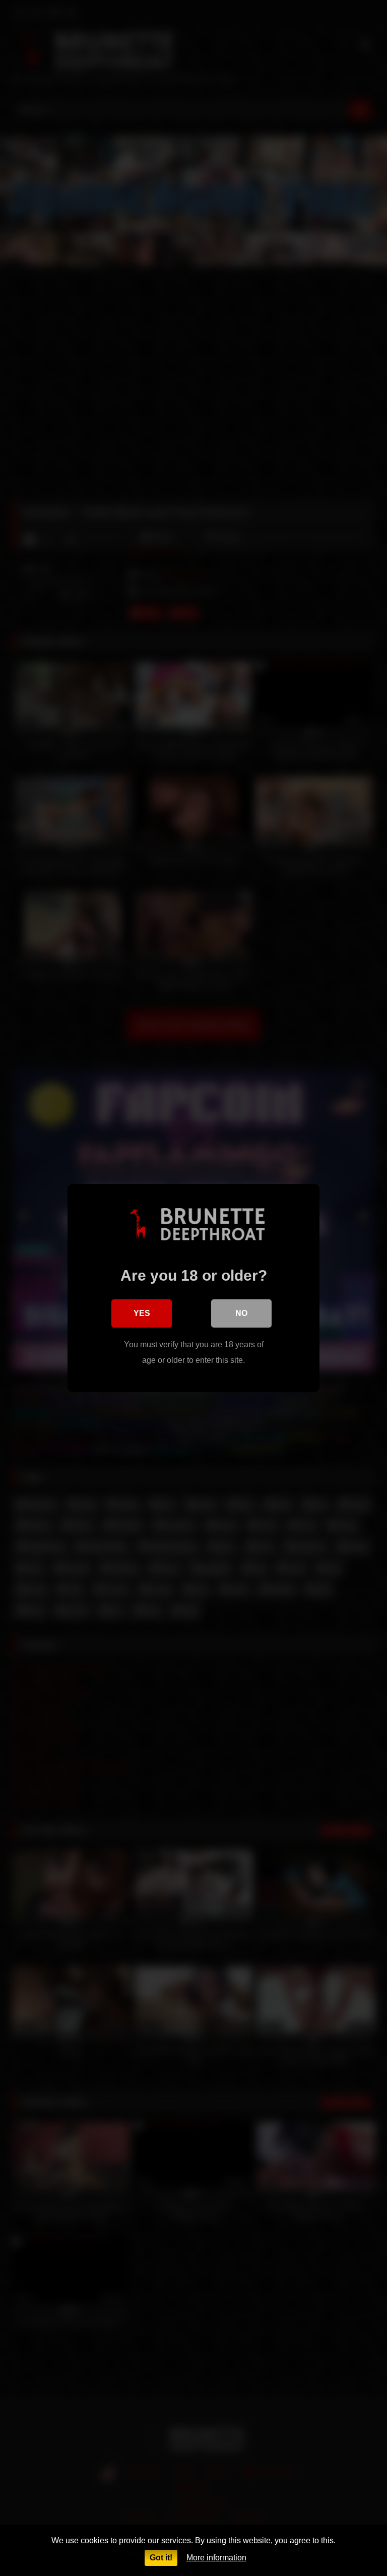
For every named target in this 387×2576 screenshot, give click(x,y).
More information (216, 2558)
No (241, 1313)
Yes (142, 1313)
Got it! (161, 2558)
